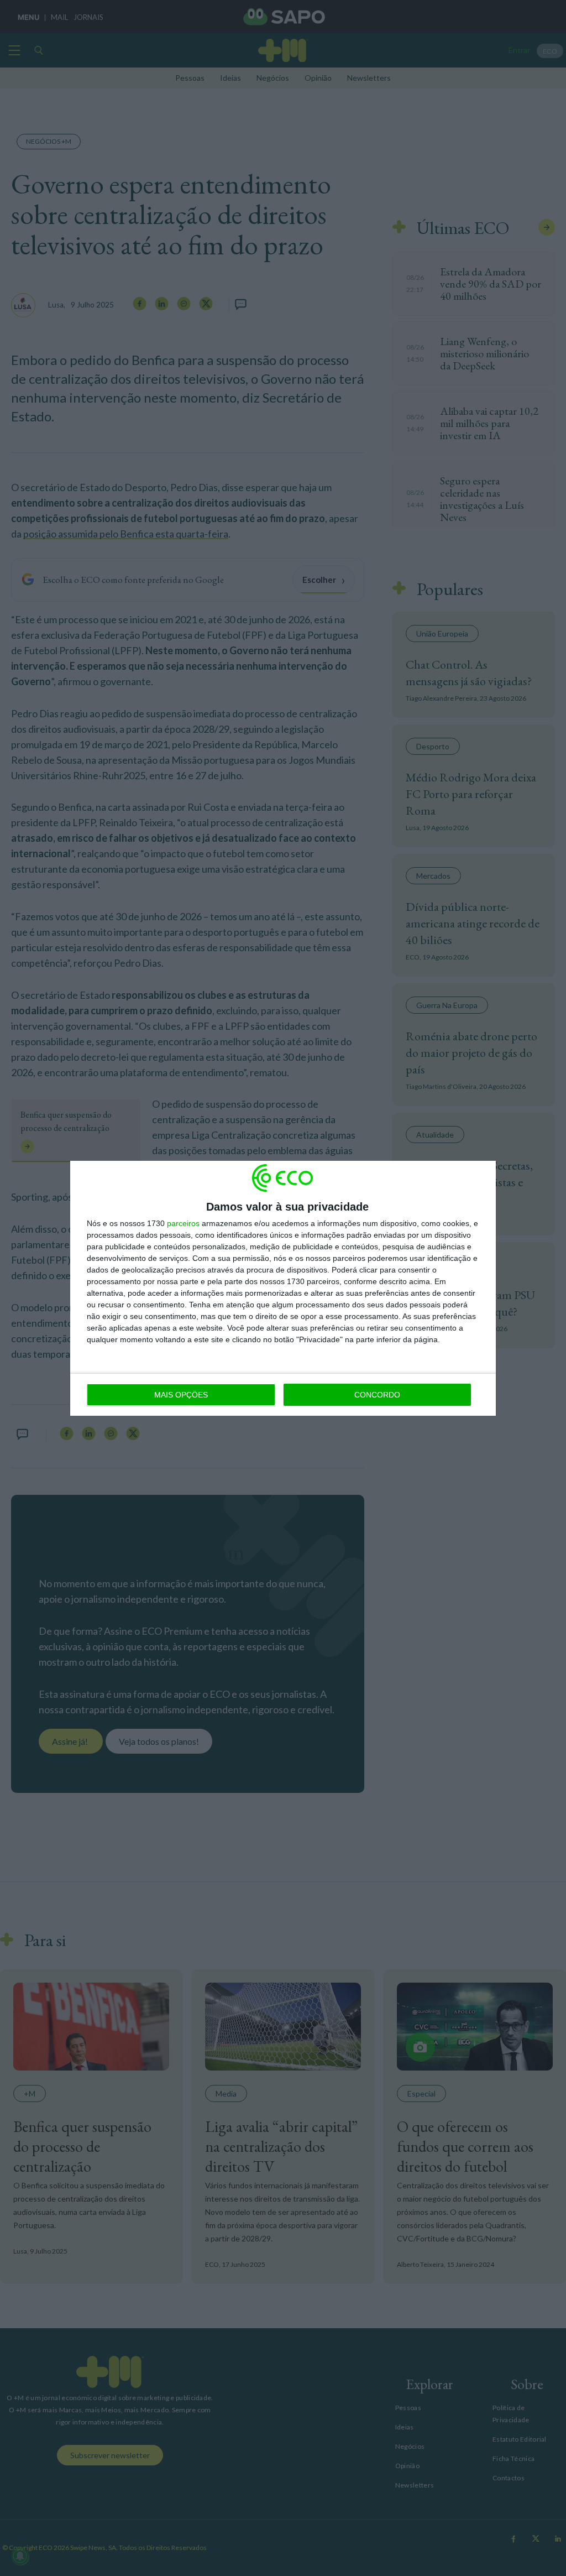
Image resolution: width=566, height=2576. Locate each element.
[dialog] (283, 1288)
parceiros (183, 1223)
